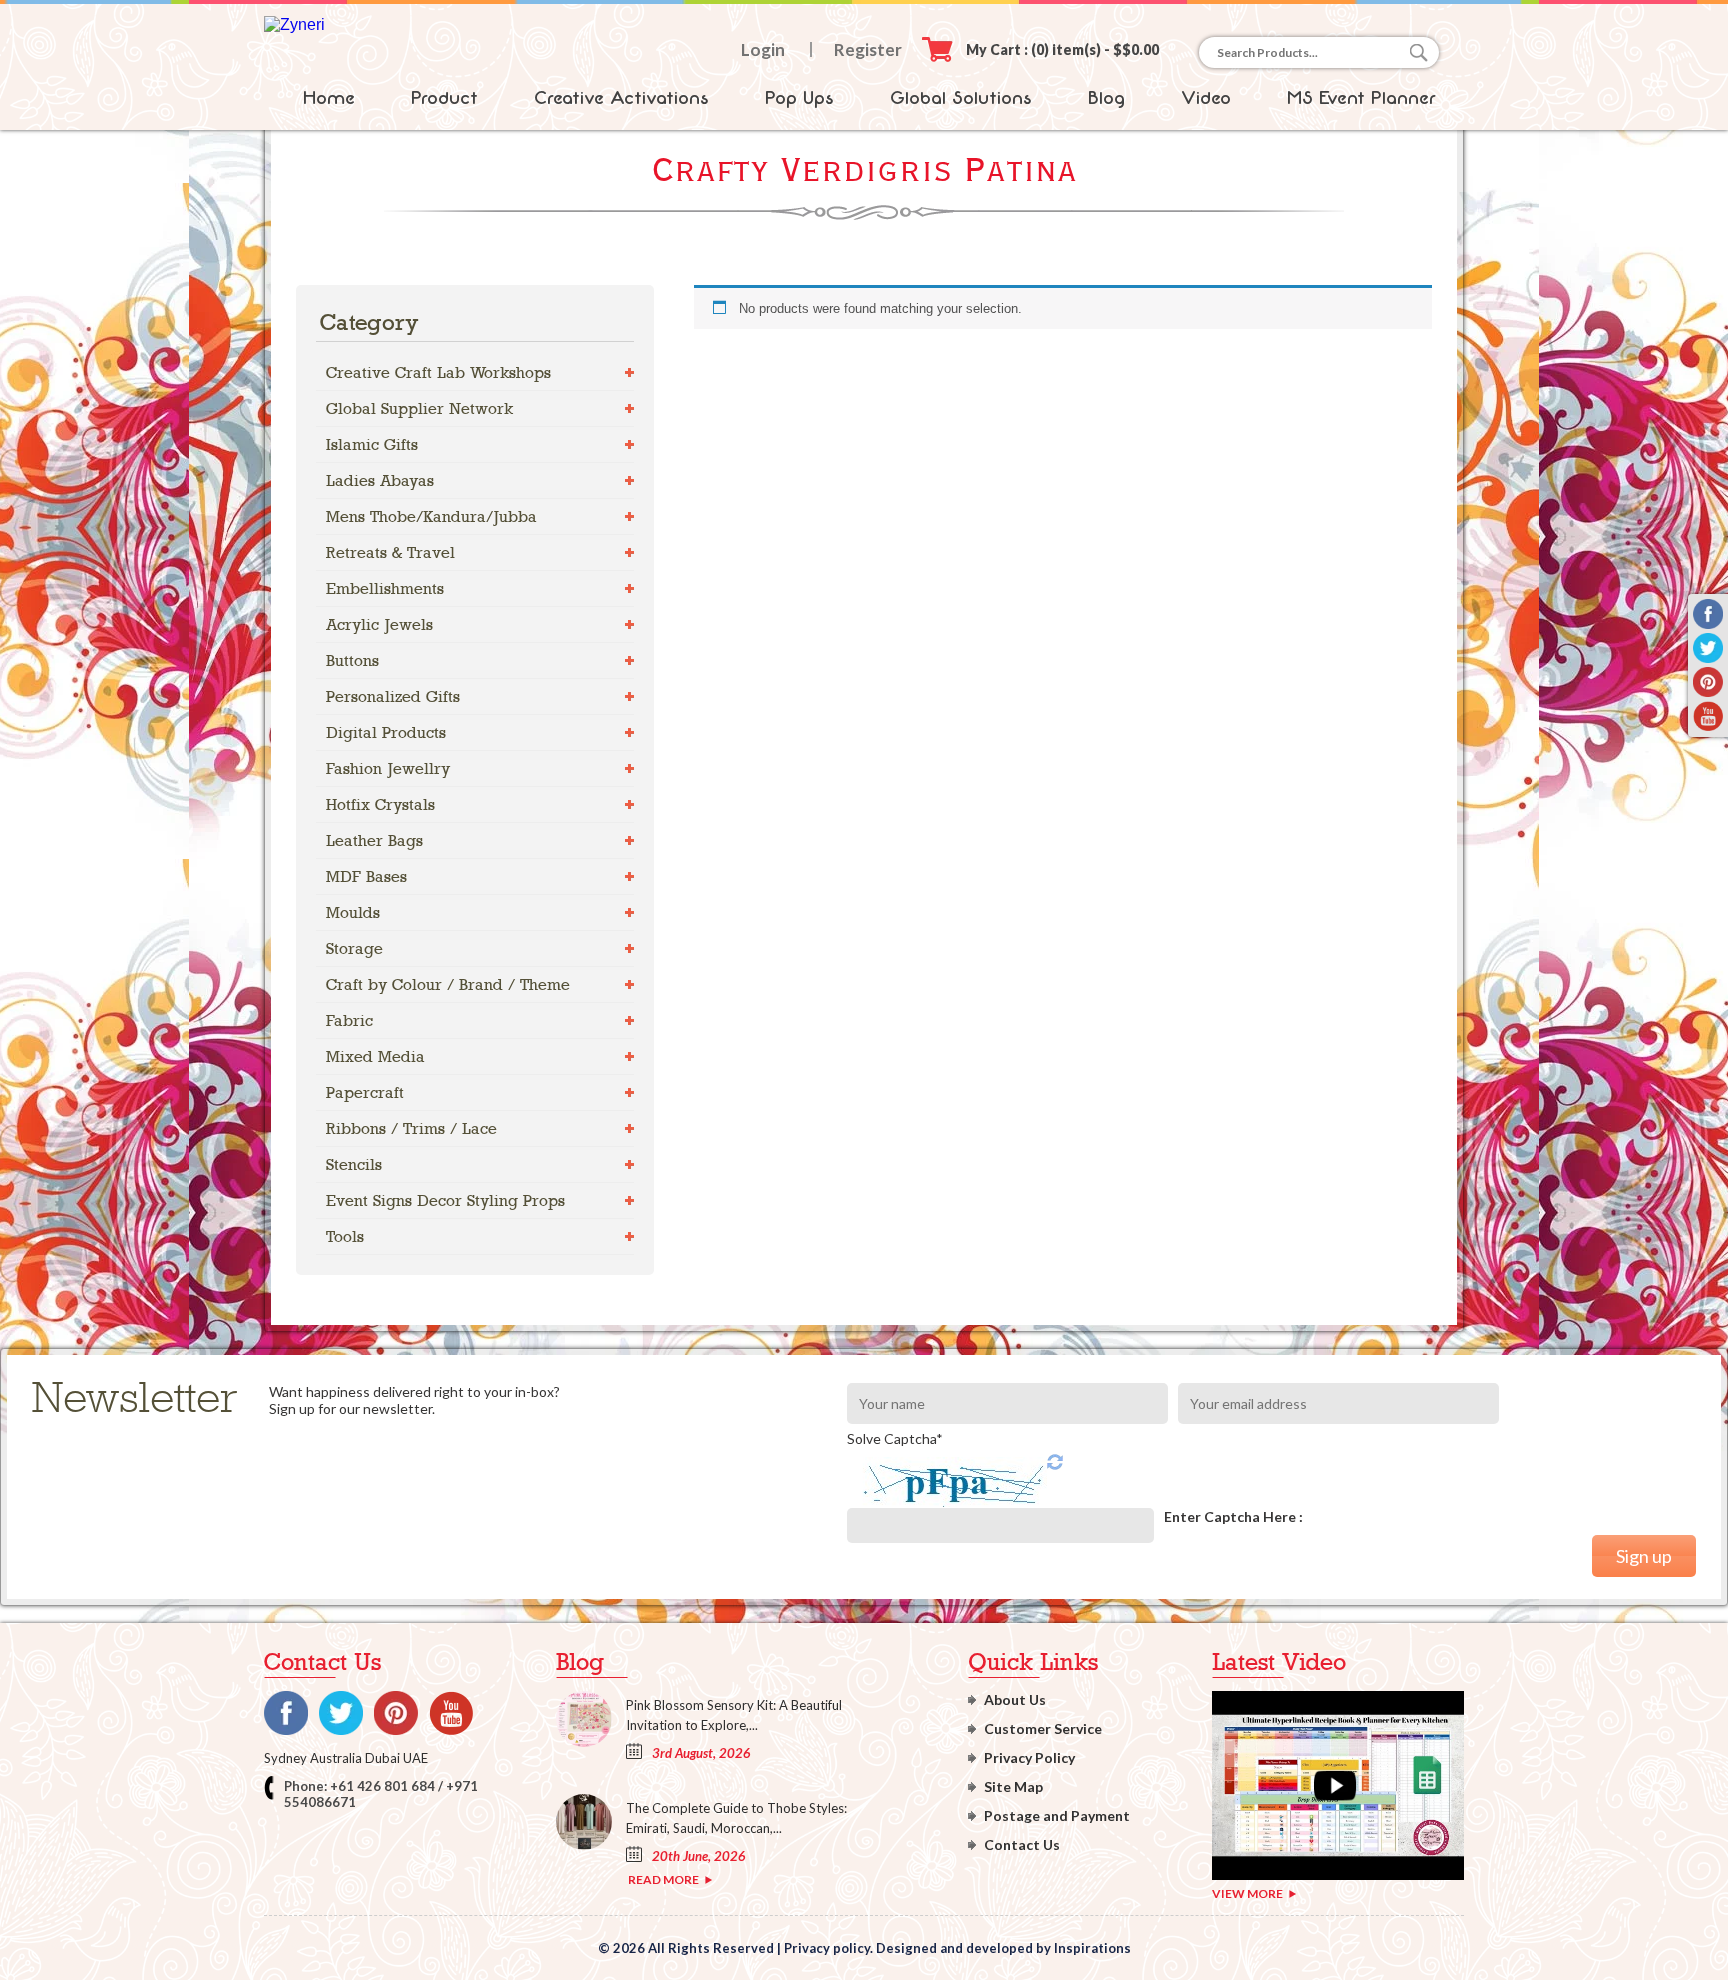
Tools (345, 1236)
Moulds (353, 912)
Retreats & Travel (390, 552)
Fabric (349, 1020)
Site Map (1013, 1786)
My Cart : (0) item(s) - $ (1062, 49)
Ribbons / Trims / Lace (411, 1128)
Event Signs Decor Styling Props (445, 1200)
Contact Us (1022, 1844)
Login (763, 49)
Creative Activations (621, 98)
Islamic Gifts (372, 444)
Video (1206, 98)
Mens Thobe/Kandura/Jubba (431, 516)
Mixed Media (375, 1056)
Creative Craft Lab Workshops (438, 372)
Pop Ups (799, 98)
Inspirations (1092, 1948)
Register (868, 49)
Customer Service (1043, 1728)
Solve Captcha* (895, 1438)
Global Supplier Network (419, 408)
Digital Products (386, 732)
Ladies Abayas (380, 480)
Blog (1106, 98)
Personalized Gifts (393, 696)
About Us (1015, 1699)
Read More (663, 1879)
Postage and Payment (1057, 1815)
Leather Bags (374, 840)
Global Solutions (961, 98)
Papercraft (365, 1092)
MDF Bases (366, 876)
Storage (354, 948)
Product (444, 98)
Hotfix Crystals (380, 804)
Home (329, 98)
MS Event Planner (1361, 98)
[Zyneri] (294, 24)
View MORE (1247, 1893)
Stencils (354, 1164)
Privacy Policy (1029, 1757)
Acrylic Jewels (379, 624)
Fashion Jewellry (388, 768)
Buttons (352, 660)
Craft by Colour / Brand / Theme (448, 984)
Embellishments (385, 588)
